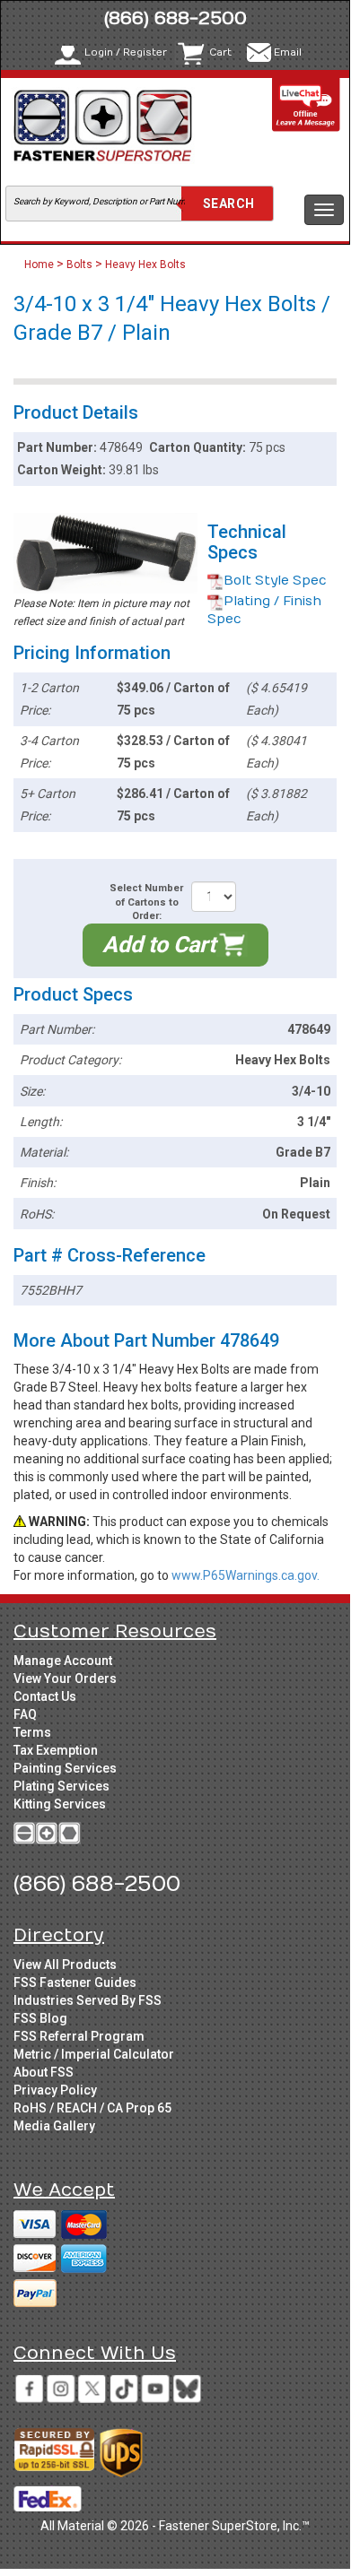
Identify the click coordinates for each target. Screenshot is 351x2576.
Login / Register (126, 52)
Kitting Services (60, 1804)
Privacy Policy (55, 2090)
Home (40, 265)
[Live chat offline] (306, 104)
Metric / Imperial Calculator (94, 2054)
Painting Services (65, 1768)
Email (288, 52)
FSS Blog (40, 2018)
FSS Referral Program (79, 2036)
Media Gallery (54, 2126)
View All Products (65, 1965)
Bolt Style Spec (275, 581)
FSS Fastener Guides (75, 1982)
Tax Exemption (56, 1750)
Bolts (79, 265)
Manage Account (63, 1661)
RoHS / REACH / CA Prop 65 (92, 2108)
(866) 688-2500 (175, 18)
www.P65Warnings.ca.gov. (246, 1575)
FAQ (25, 1714)
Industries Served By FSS (88, 2000)
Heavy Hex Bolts (145, 265)
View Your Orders (65, 1678)
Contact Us (45, 1696)
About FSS (44, 2072)
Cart (220, 52)
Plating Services (61, 1786)
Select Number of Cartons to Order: (146, 902)
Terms (32, 1732)
